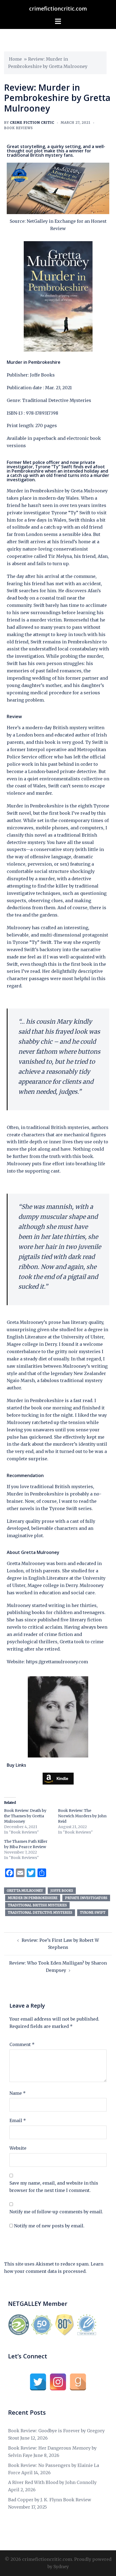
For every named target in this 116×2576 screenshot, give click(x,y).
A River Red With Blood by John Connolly (52, 2482)
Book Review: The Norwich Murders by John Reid (82, 1816)
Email (18, 2120)
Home (15, 59)
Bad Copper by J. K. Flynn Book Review (50, 2500)
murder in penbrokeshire (33, 1898)
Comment (22, 2044)
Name (18, 2093)
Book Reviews (18, 128)
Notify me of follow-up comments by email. (56, 2212)
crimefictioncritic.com (58, 9)
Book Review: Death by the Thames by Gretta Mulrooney (25, 1816)
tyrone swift (93, 1912)
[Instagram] (58, 2382)
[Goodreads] (78, 2382)
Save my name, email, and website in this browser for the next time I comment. (54, 2187)
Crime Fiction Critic (32, 122)
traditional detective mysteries (40, 1912)
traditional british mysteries (37, 1905)
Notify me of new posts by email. (49, 2226)
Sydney (61, 2567)
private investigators (86, 1898)
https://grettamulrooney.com (57, 1662)
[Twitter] (38, 2382)
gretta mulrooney (25, 1891)
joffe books (62, 1891)
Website (18, 2148)
